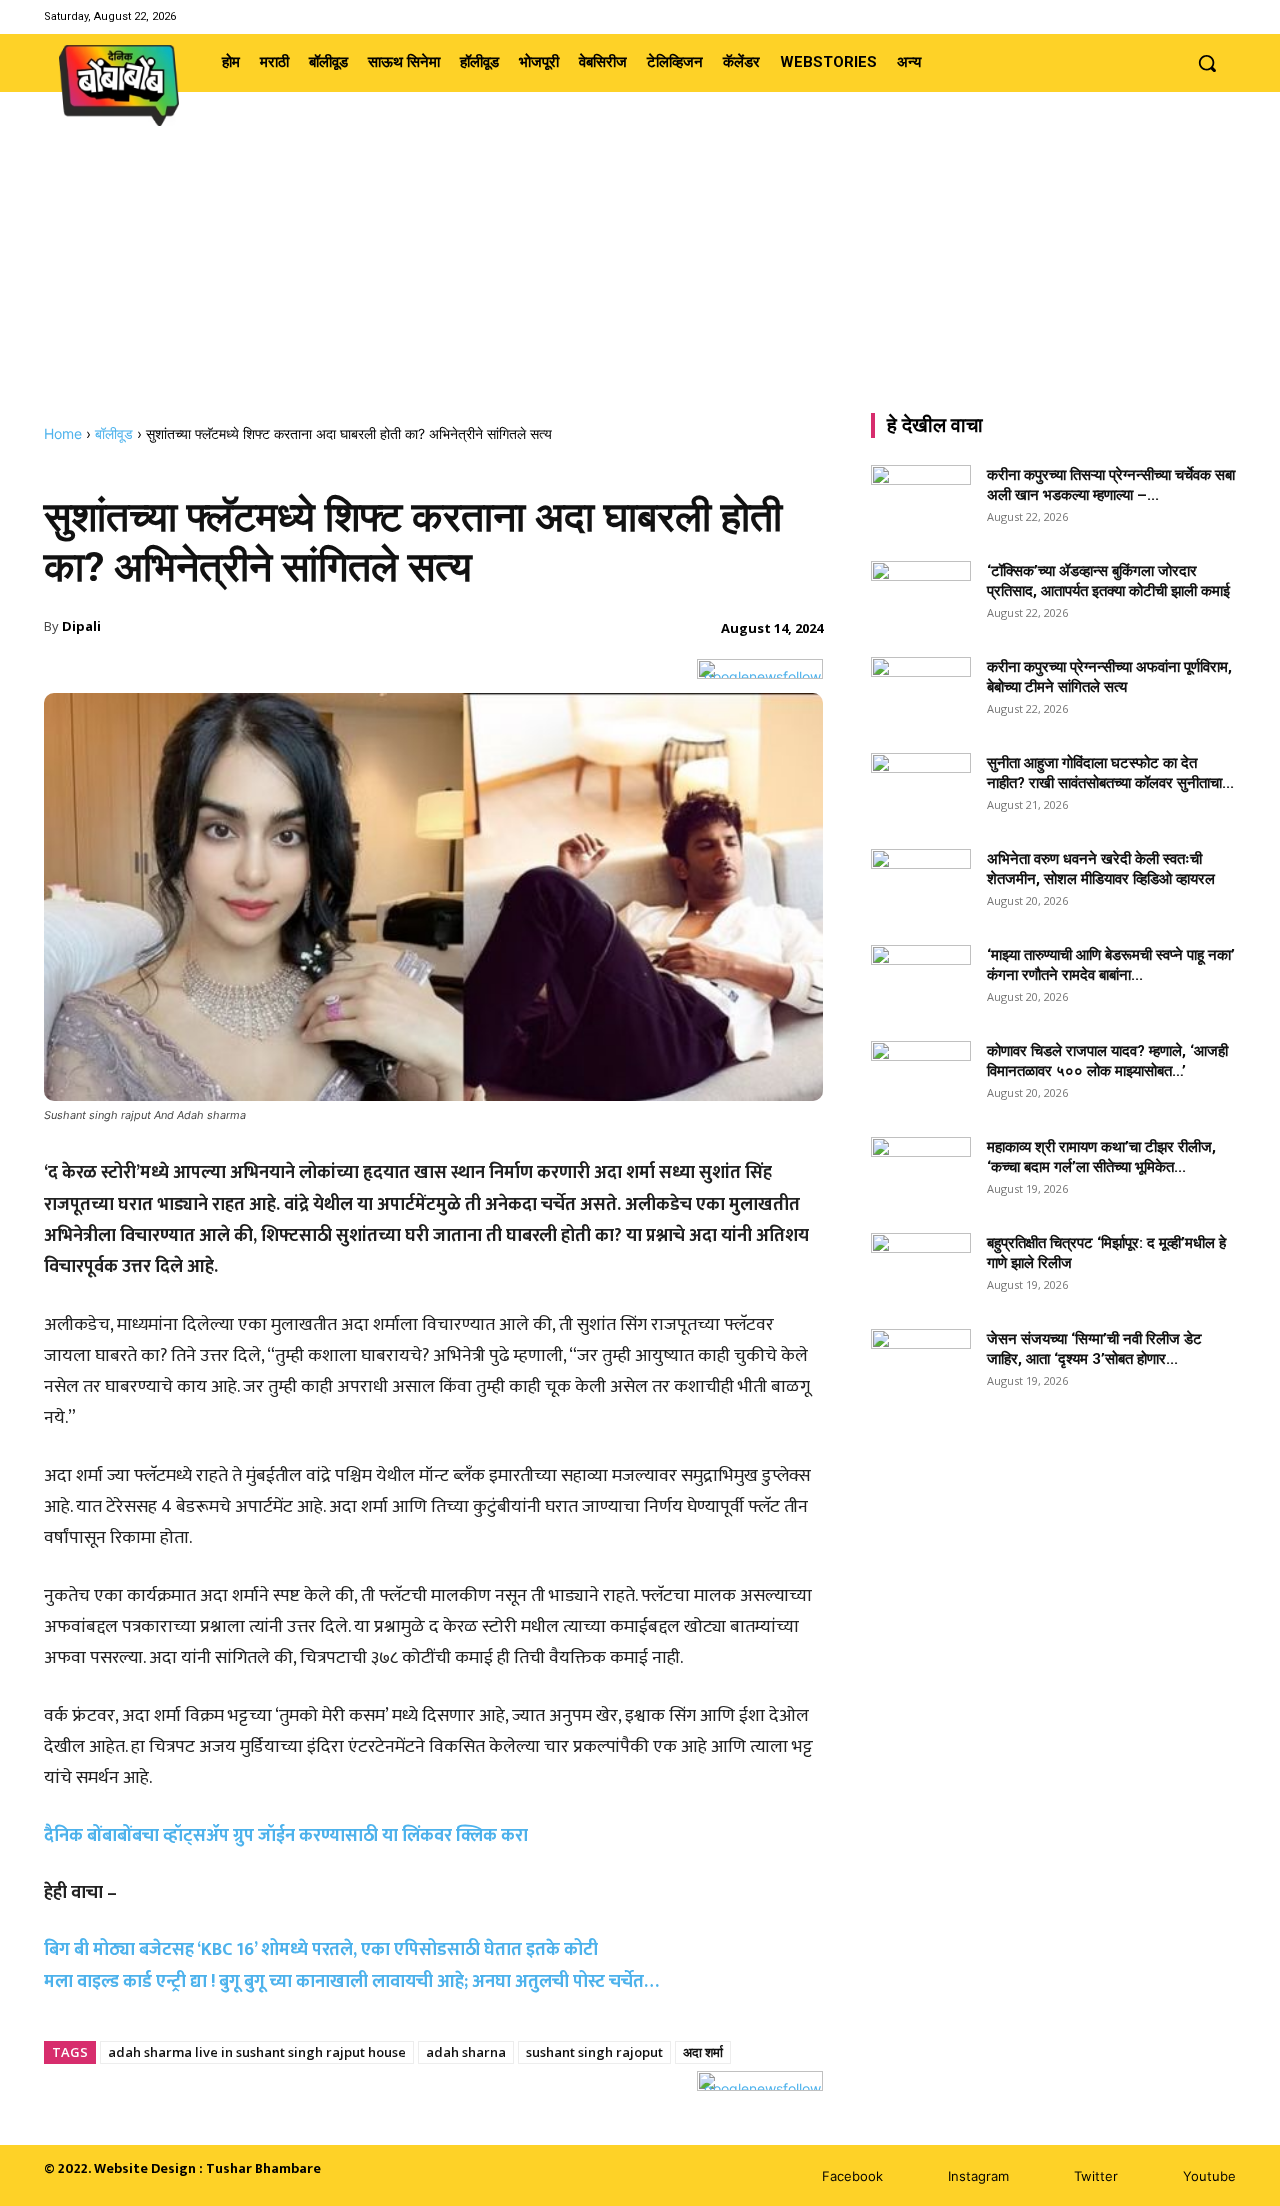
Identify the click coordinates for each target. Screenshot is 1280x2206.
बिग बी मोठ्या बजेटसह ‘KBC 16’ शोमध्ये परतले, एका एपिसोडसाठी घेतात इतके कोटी (321, 1950)
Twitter (1096, 2176)
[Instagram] (1172, 16)
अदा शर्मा (703, 2052)
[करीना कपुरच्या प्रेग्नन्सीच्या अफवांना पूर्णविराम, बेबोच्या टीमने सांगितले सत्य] (921, 692)
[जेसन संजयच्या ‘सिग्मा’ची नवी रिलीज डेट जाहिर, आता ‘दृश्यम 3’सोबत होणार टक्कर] (921, 1364)
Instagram (978, 2176)
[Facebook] (1147, 16)
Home (63, 433)
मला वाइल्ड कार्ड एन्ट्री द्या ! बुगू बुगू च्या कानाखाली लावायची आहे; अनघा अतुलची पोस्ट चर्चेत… (351, 1982)
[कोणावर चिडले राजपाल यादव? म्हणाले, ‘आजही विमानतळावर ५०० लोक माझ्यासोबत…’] (921, 1076)
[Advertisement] (640, 275)
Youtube (1209, 2176)
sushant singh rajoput (594, 2052)
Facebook (852, 2176)
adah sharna (466, 2052)
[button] (1207, 63)
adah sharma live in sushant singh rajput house (257, 2052)
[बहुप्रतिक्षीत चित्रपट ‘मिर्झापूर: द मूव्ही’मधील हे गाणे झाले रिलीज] (921, 1261)
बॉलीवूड (114, 433)
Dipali (81, 626)
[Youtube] (1223, 16)
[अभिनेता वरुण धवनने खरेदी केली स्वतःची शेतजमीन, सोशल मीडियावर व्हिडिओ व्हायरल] (921, 884)
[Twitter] (1198, 16)
